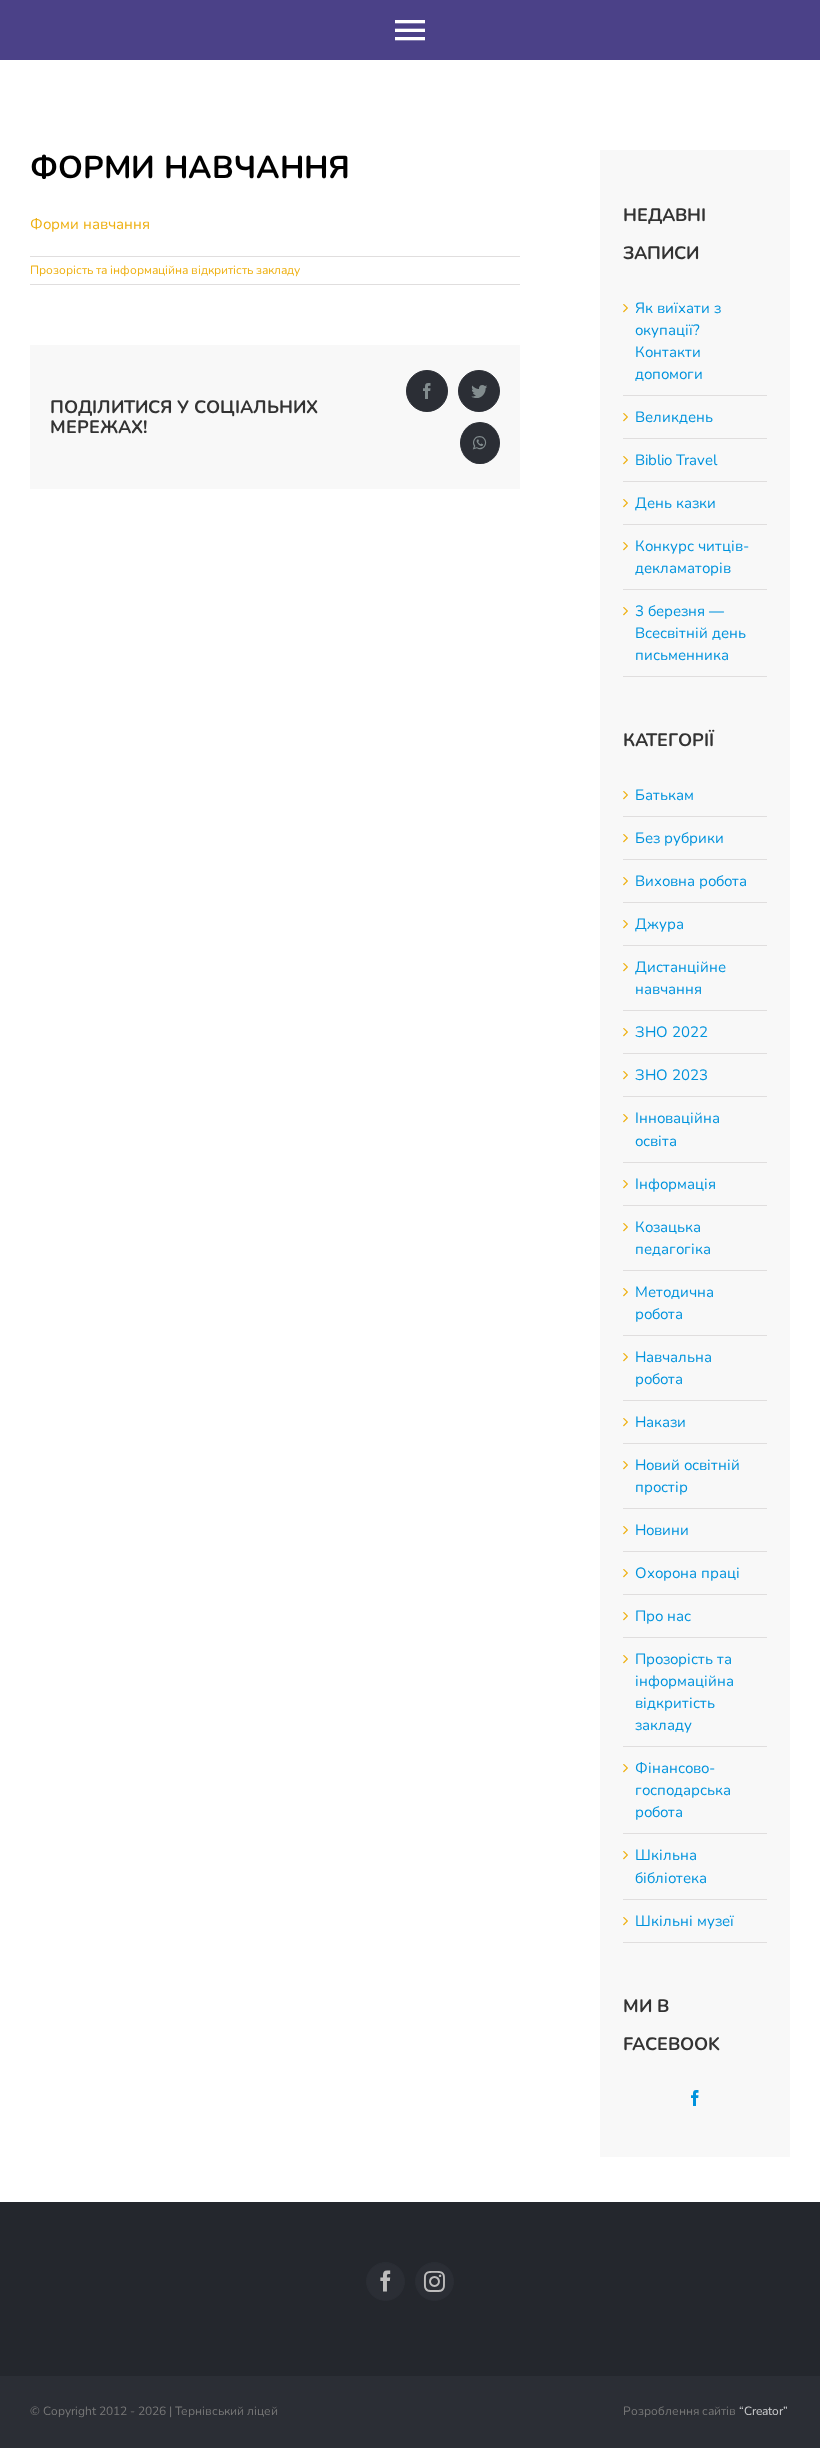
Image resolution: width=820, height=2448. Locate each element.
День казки (675, 503)
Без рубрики (679, 838)
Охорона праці (687, 1573)
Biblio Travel (676, 460)
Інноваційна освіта (677, 1129)
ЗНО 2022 (671, 1032)
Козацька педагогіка (673, 1238)
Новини (662, 1530)
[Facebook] (695, 2098)
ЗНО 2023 (671, 1075)
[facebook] (385, 2281)
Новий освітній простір (687, 1476)
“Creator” (763, 2411)
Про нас (663, 1616)
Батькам (664, 795)
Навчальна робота (673, 1368)
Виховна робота (691, 881)
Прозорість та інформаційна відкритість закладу (165, 270)
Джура (659, 924)
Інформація (675, 1184)
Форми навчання (90, 224)
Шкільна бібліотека (671, 1866)
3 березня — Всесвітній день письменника (690, 633)
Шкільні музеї (684, 1921)
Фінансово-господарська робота (683, 1790)
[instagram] (434, 2281)
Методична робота (674, 1303)
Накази (660, 1422)
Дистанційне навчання (680, 978)
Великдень (674, 417)
